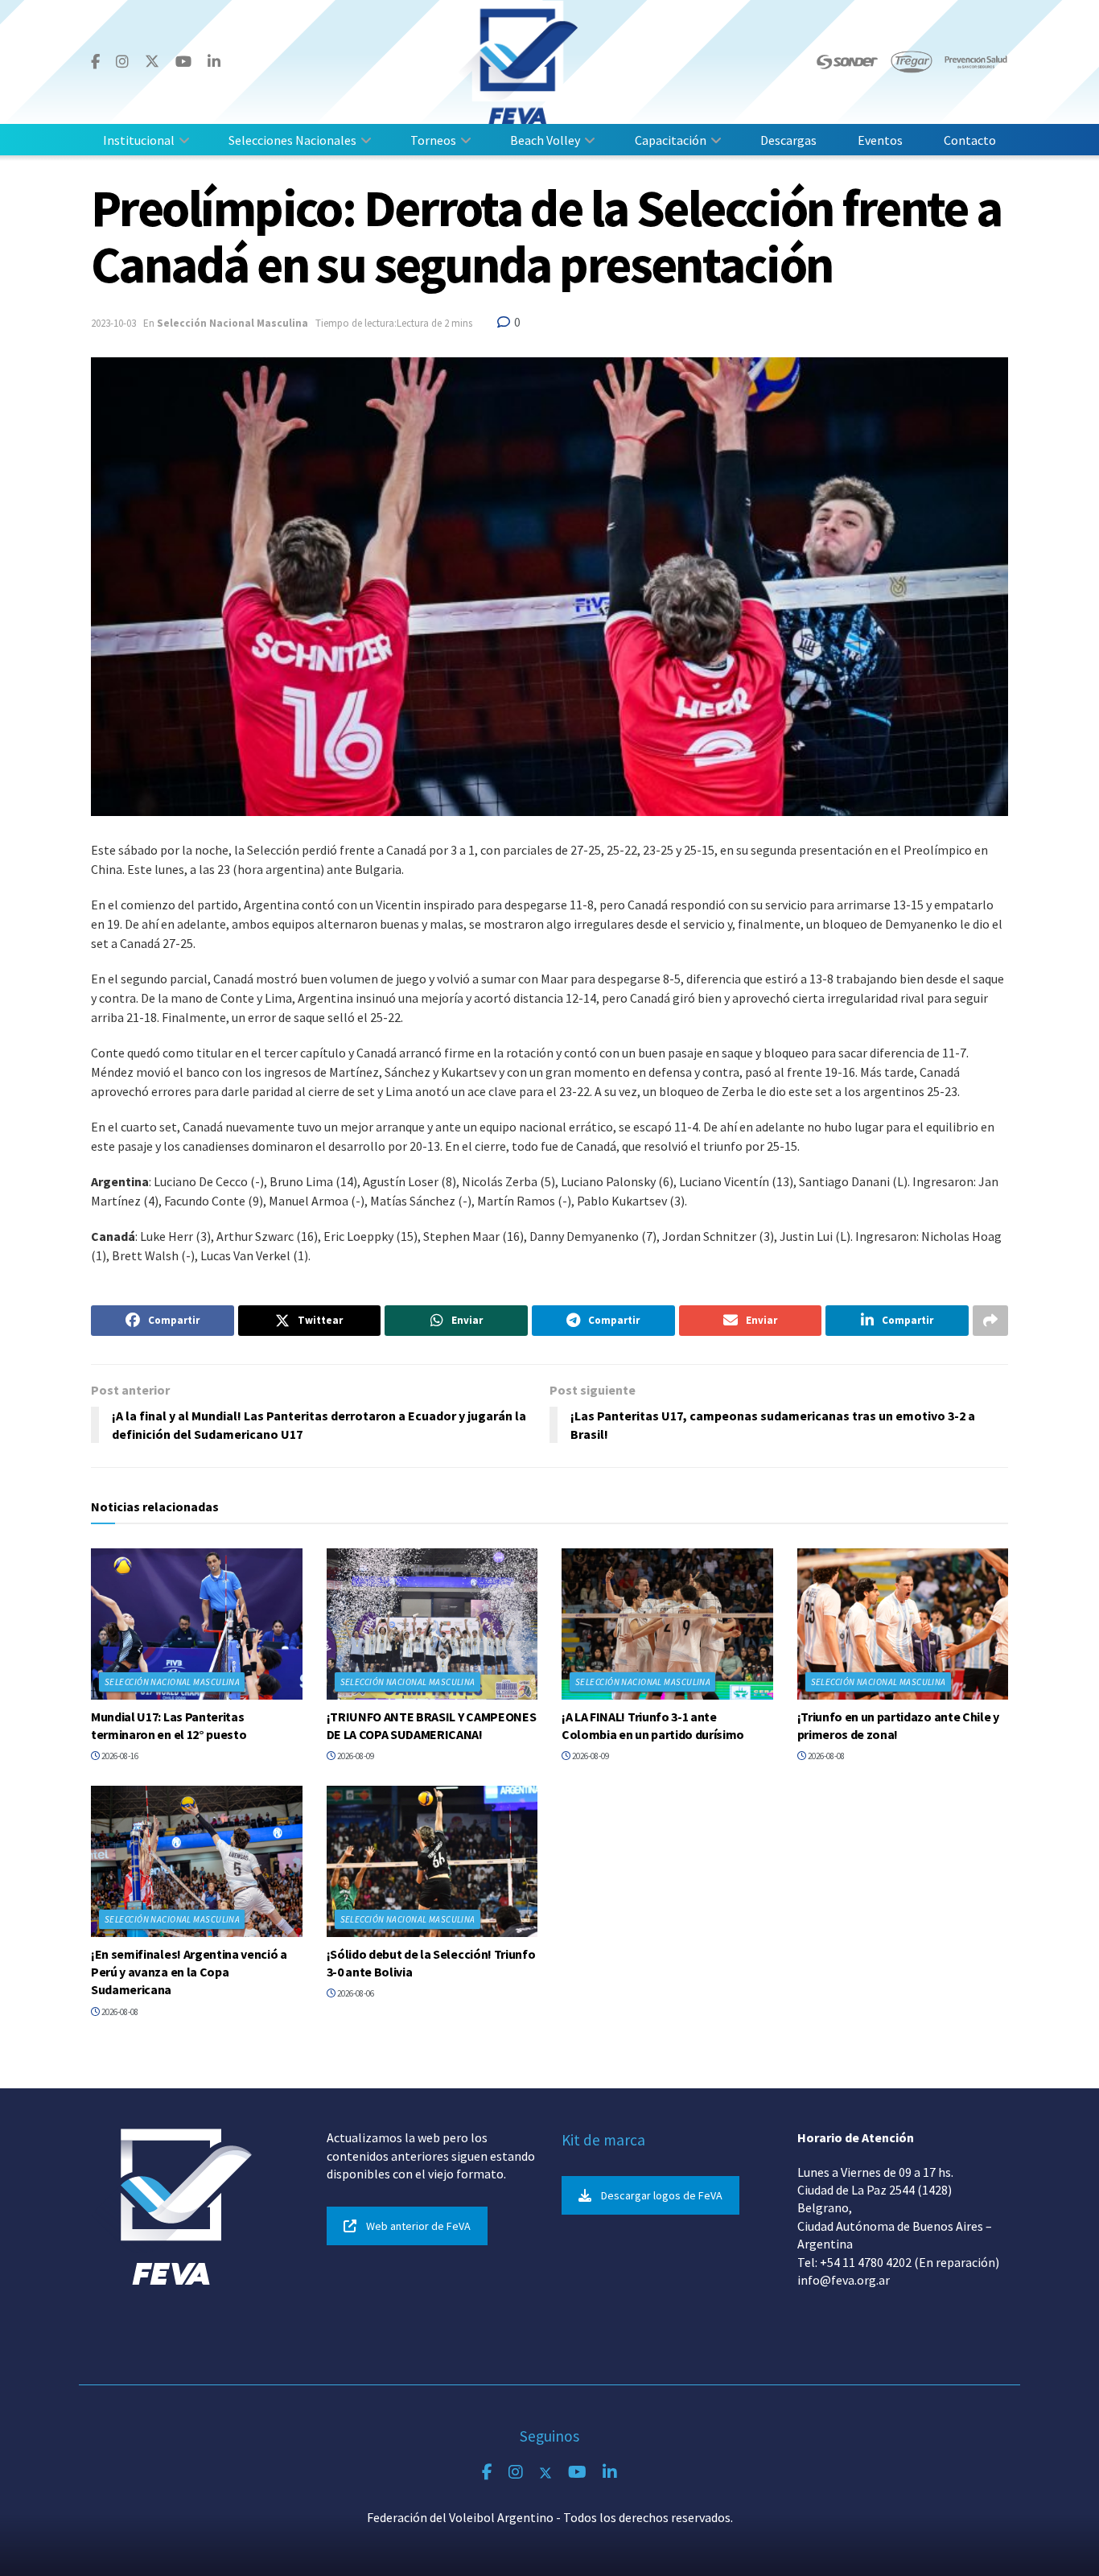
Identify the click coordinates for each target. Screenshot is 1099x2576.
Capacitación (671, 140)
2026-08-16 (119, 1756)
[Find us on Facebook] (95, 62)
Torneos (433, 140)
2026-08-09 (355, 1756)
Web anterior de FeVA (418, 2226)
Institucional (139, 140)
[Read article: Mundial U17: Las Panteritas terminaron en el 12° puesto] (197, 1624)
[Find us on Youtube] (183, 62)
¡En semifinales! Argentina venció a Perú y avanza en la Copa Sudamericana (189, 1972)
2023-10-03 (113, 323)
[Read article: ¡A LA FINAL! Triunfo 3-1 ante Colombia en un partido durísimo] (667, 1624)
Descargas (788, 140)
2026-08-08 (825, 1756)
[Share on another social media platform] (990, 1321)
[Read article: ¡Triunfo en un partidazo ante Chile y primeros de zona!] (903, 1624)
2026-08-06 (355, 1993)
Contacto (970, 140)
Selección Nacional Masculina (233, 323)
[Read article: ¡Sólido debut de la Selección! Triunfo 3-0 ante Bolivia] (432, 1861)
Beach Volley (545, 140)
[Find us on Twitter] (152, 62)
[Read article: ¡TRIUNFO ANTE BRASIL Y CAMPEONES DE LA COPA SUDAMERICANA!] (432, 1624)
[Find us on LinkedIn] (214, 62)
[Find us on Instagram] (122, 62)
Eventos (880, 140)
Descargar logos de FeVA (662, 2195)
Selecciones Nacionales (292, 140)
